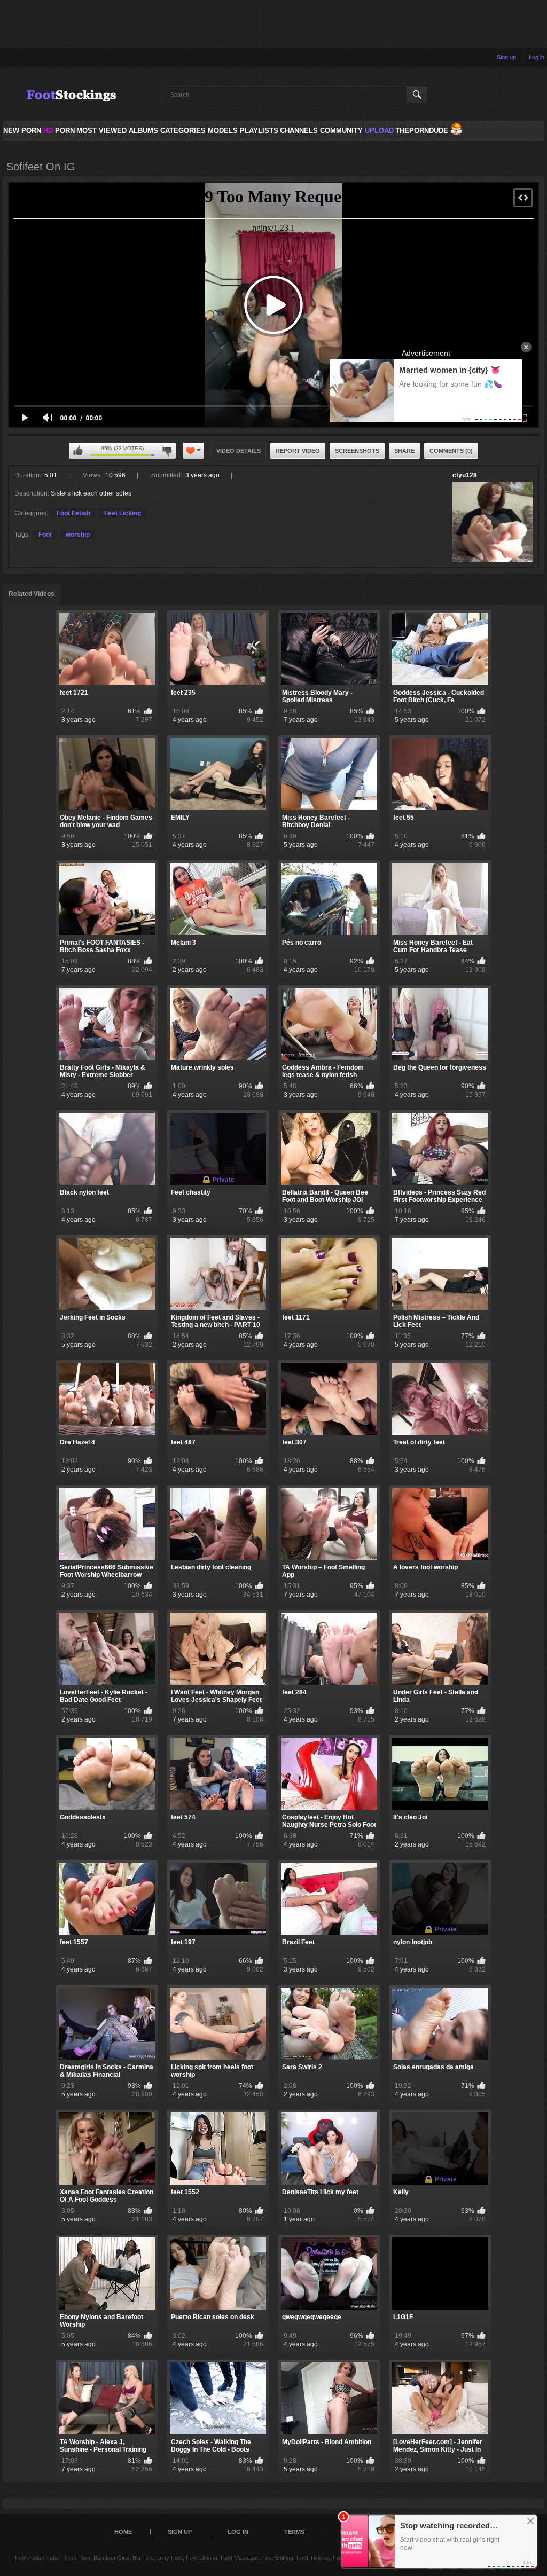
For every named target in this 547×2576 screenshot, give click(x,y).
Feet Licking (123, 513)
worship (78, 535)
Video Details (239, 451)
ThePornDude (422, 131)
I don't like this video (167, 451)
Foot (45, 535)
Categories (183, 131)
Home (123, 2532)
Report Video (298, 451)
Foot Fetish (73, 513)
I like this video (78, 451)
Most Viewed (101, 131)
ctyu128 (465, 475)
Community (341, 131)
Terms (294, 2532)
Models (223, 131)
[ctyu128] (493, 522)
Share (404, 451)
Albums (143, 131)
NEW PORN (22, 131)
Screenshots (357, 451)
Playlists (259, 131)
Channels (299, 131)
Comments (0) (451, 451)
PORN (59, 131)
